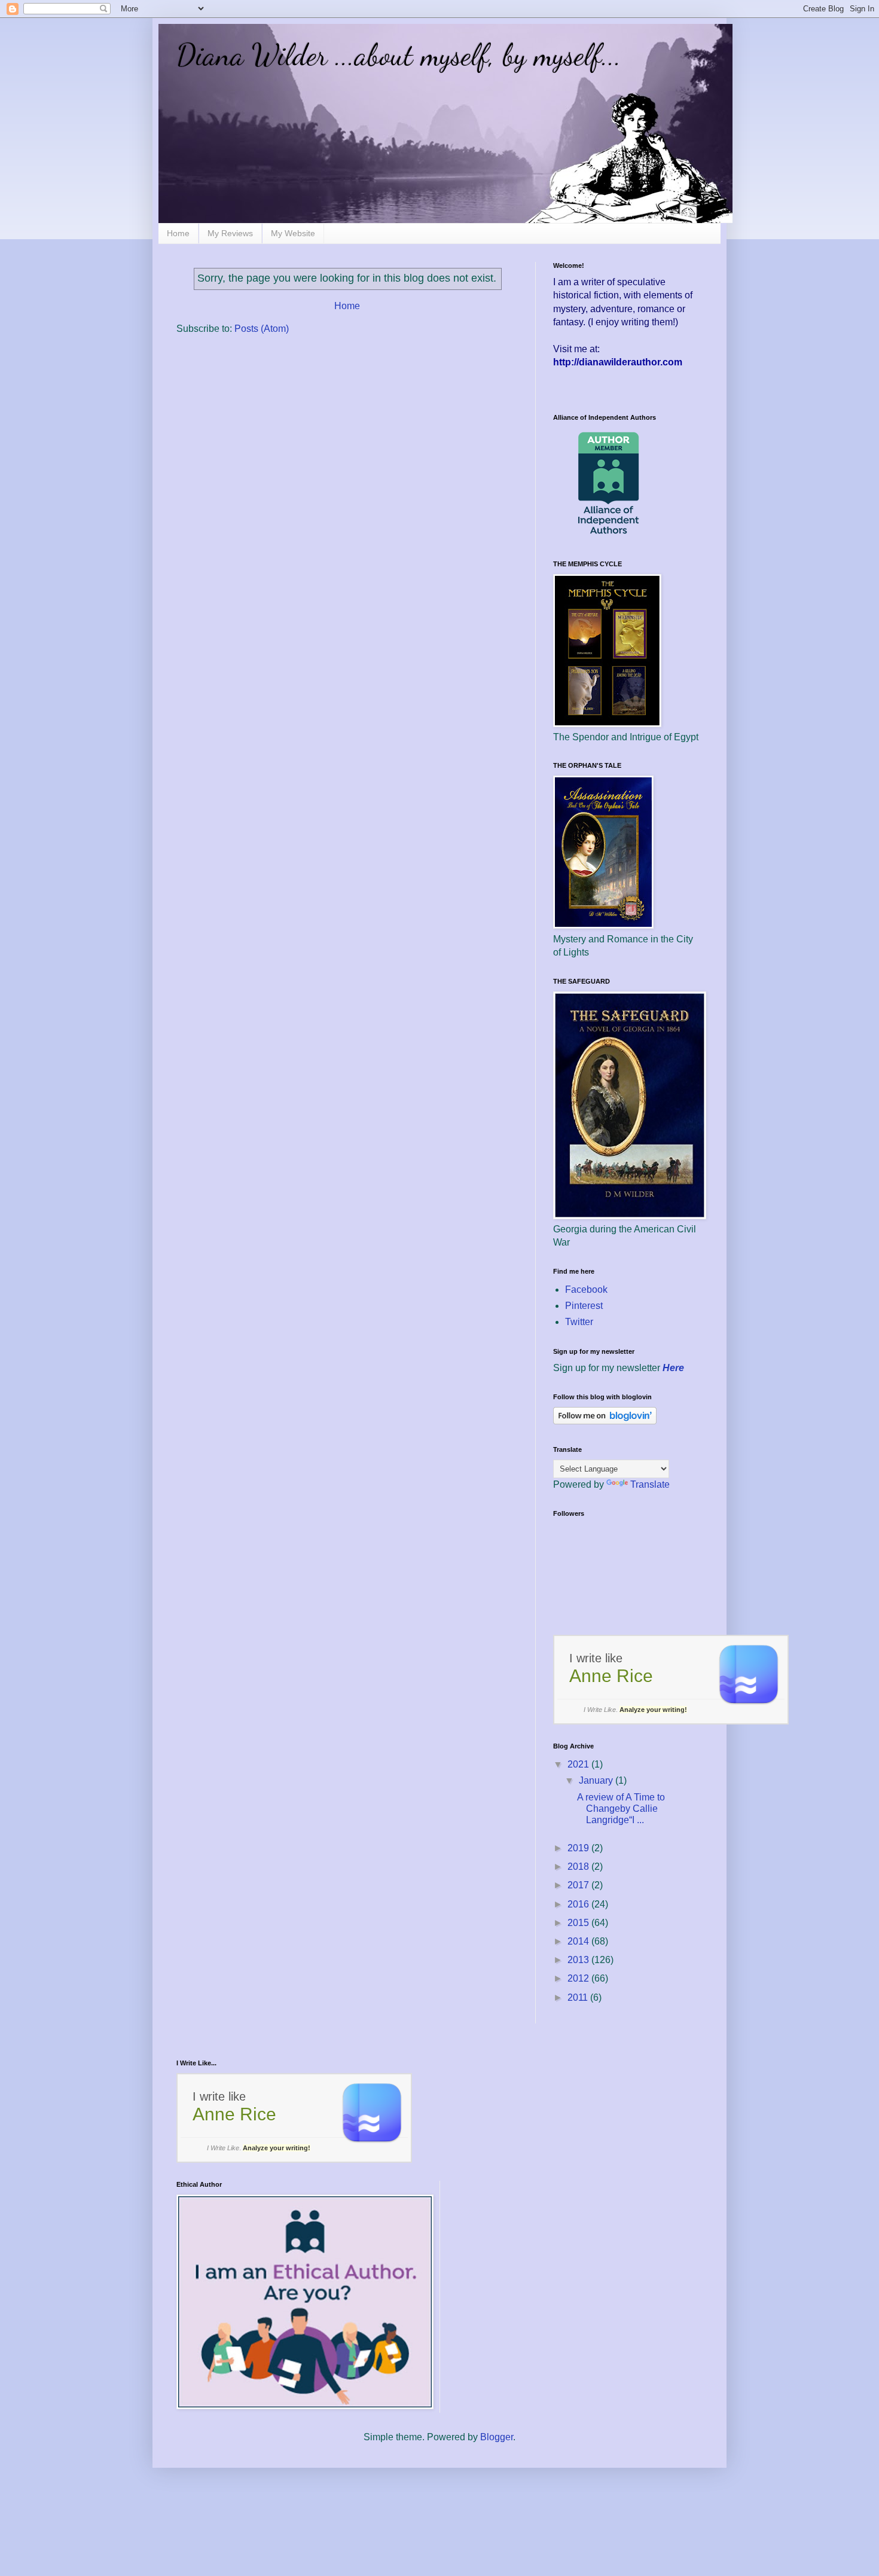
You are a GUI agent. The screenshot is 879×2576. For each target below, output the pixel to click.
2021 (579, 1764)
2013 (579, 1960)
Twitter (579, 1322)
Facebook (586, 1289)
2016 (579, 1904)
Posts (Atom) (262, 329)
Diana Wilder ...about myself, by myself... (399, 55)
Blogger (497, 2437)
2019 (579, 1848)
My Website (293, 233)
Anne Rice (611, 1676)
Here (673, 1368)
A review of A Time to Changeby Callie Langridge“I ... (621, 1809)
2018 (579, 1867)
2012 (579, 1978)
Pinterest (584, 1306)
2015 (579, 1923)
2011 (579, 1997)
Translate (650, 1484)
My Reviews (230, 233)
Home (178, 233)
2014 (579, 1941)
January (597, 1780)
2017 (579, 1885)
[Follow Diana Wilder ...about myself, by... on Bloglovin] (605, 1421)
